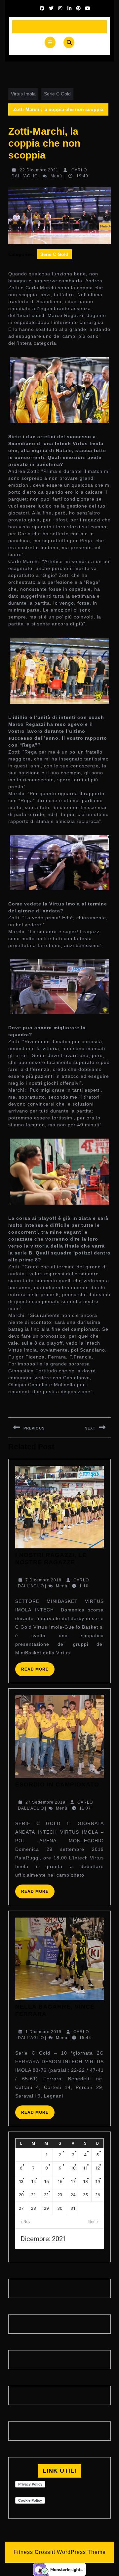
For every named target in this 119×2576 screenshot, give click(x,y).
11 (85, 2168)
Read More (38, 1671)
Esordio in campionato (57, 1784)
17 (73, 2182)
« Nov (25, 2222)
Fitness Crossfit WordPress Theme (60, 2552)
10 (73, 2168)
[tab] (50, 42)
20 (21, 2195)
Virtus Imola (23, 94)
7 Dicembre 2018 (43, 1580)
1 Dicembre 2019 (43, 2032)
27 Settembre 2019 (45, 1802)
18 (85, 2182)
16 (60, 2182)
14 (33, 2182)
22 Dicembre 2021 (39, 170)
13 (21, 2182)
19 (98, 2182)
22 (46, 2195)
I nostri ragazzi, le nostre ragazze (51, 1559)
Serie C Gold (57, 94)
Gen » (93, 2222)
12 (98, 2168)
